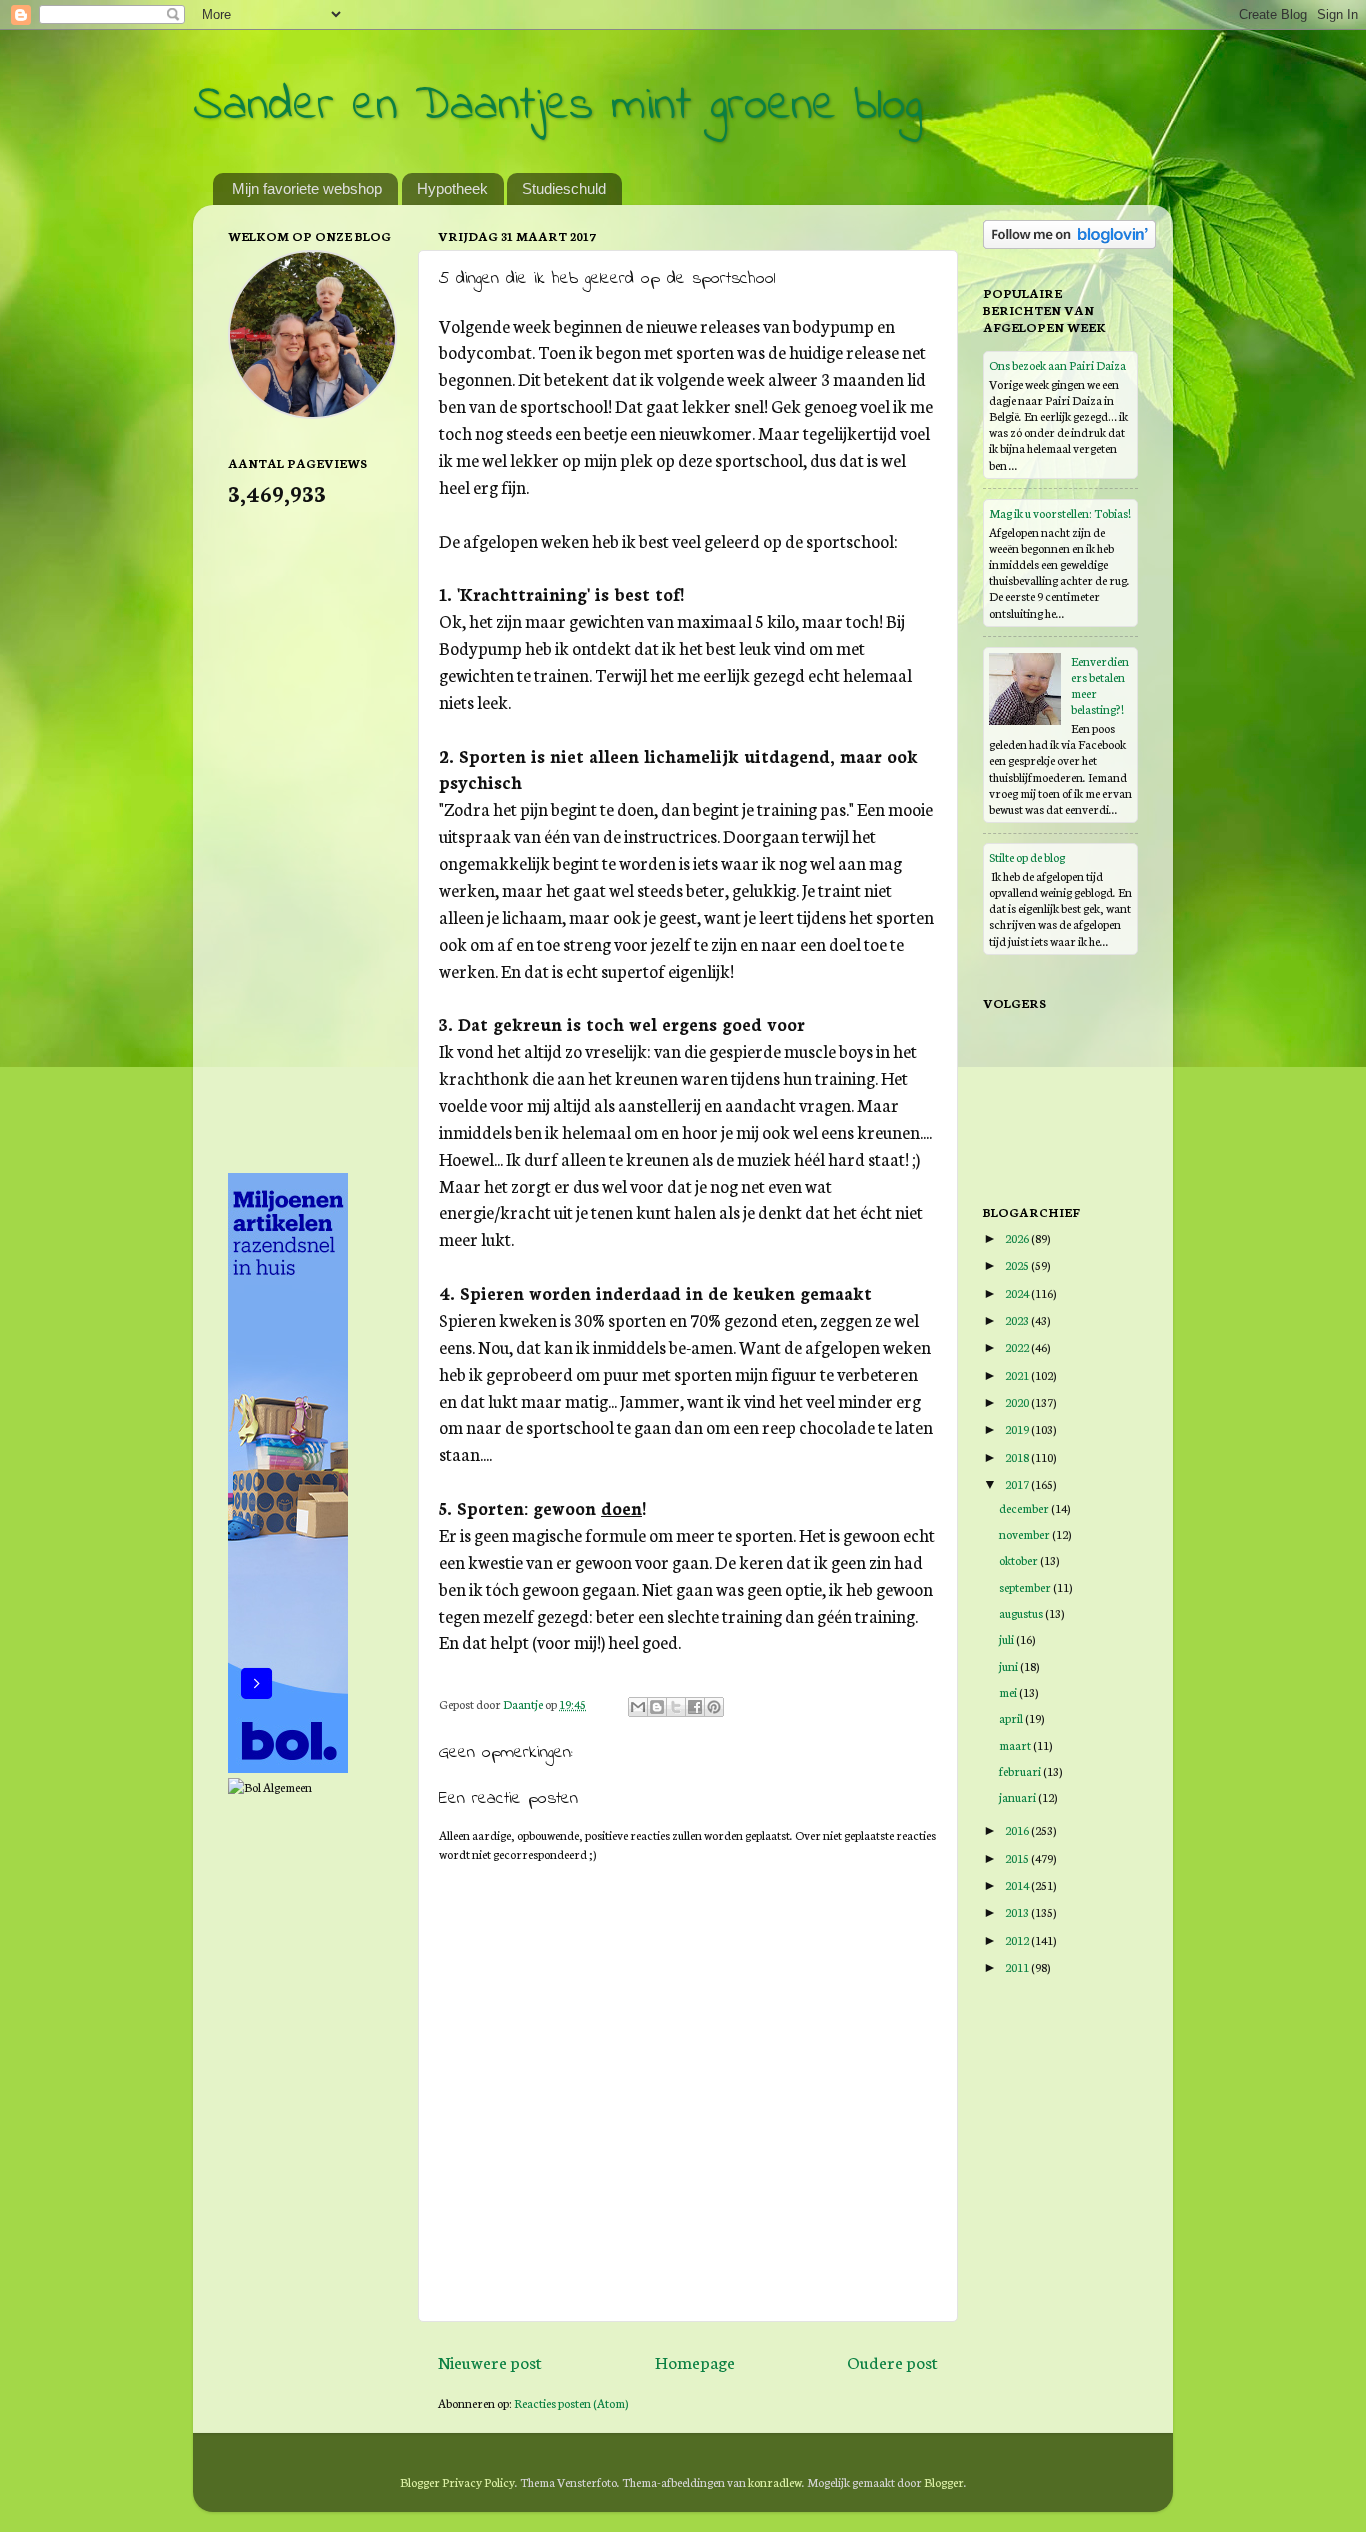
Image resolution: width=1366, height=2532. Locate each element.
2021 (1018, 1374)
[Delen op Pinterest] (714, 1707)
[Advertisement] (308, 838)
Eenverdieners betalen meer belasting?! (1100, 685)
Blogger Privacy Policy (457, 2481)
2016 (1018, 1829)
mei (1009, 1691)
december (1025, 1507)
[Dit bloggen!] (657, 1707)
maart (1016, 1744)
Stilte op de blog (1027, 856)
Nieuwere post (490, 2361)
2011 (1018, 1966)
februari (1021, 1770)
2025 (1018, 1264)
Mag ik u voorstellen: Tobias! (1060, 512)
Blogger (944, 2481)
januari (1018, 1796)
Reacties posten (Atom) (571, 2402)
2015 (1018, 1857)
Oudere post (892, 2361)
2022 (1018, 1346)
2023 (1018, 1319)
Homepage (695, 2361)
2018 (1018, 1456)
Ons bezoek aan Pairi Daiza (1057, 364)
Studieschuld (564, 188)
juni (1009, 1665)
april (1012, 1717)
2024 (1018, 1292)
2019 (1018, 1428)
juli (1007, 1638)
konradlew (775, 2481)
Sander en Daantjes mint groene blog (557, 106)
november (1025, 1533)
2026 (1018, 1237)
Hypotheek (452, 188)
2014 (1018, 1884)
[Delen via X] (676, 1707)
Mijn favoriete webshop (307, 188)
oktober (1019, 1559)
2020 (1018, 1401)
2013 (1018, 1911)
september (1026, 1586)
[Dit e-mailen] (638, 1707)
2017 (1018, 1483)
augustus (1022, 1612)
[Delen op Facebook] (695, 1707)
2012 (1018, 1939)
